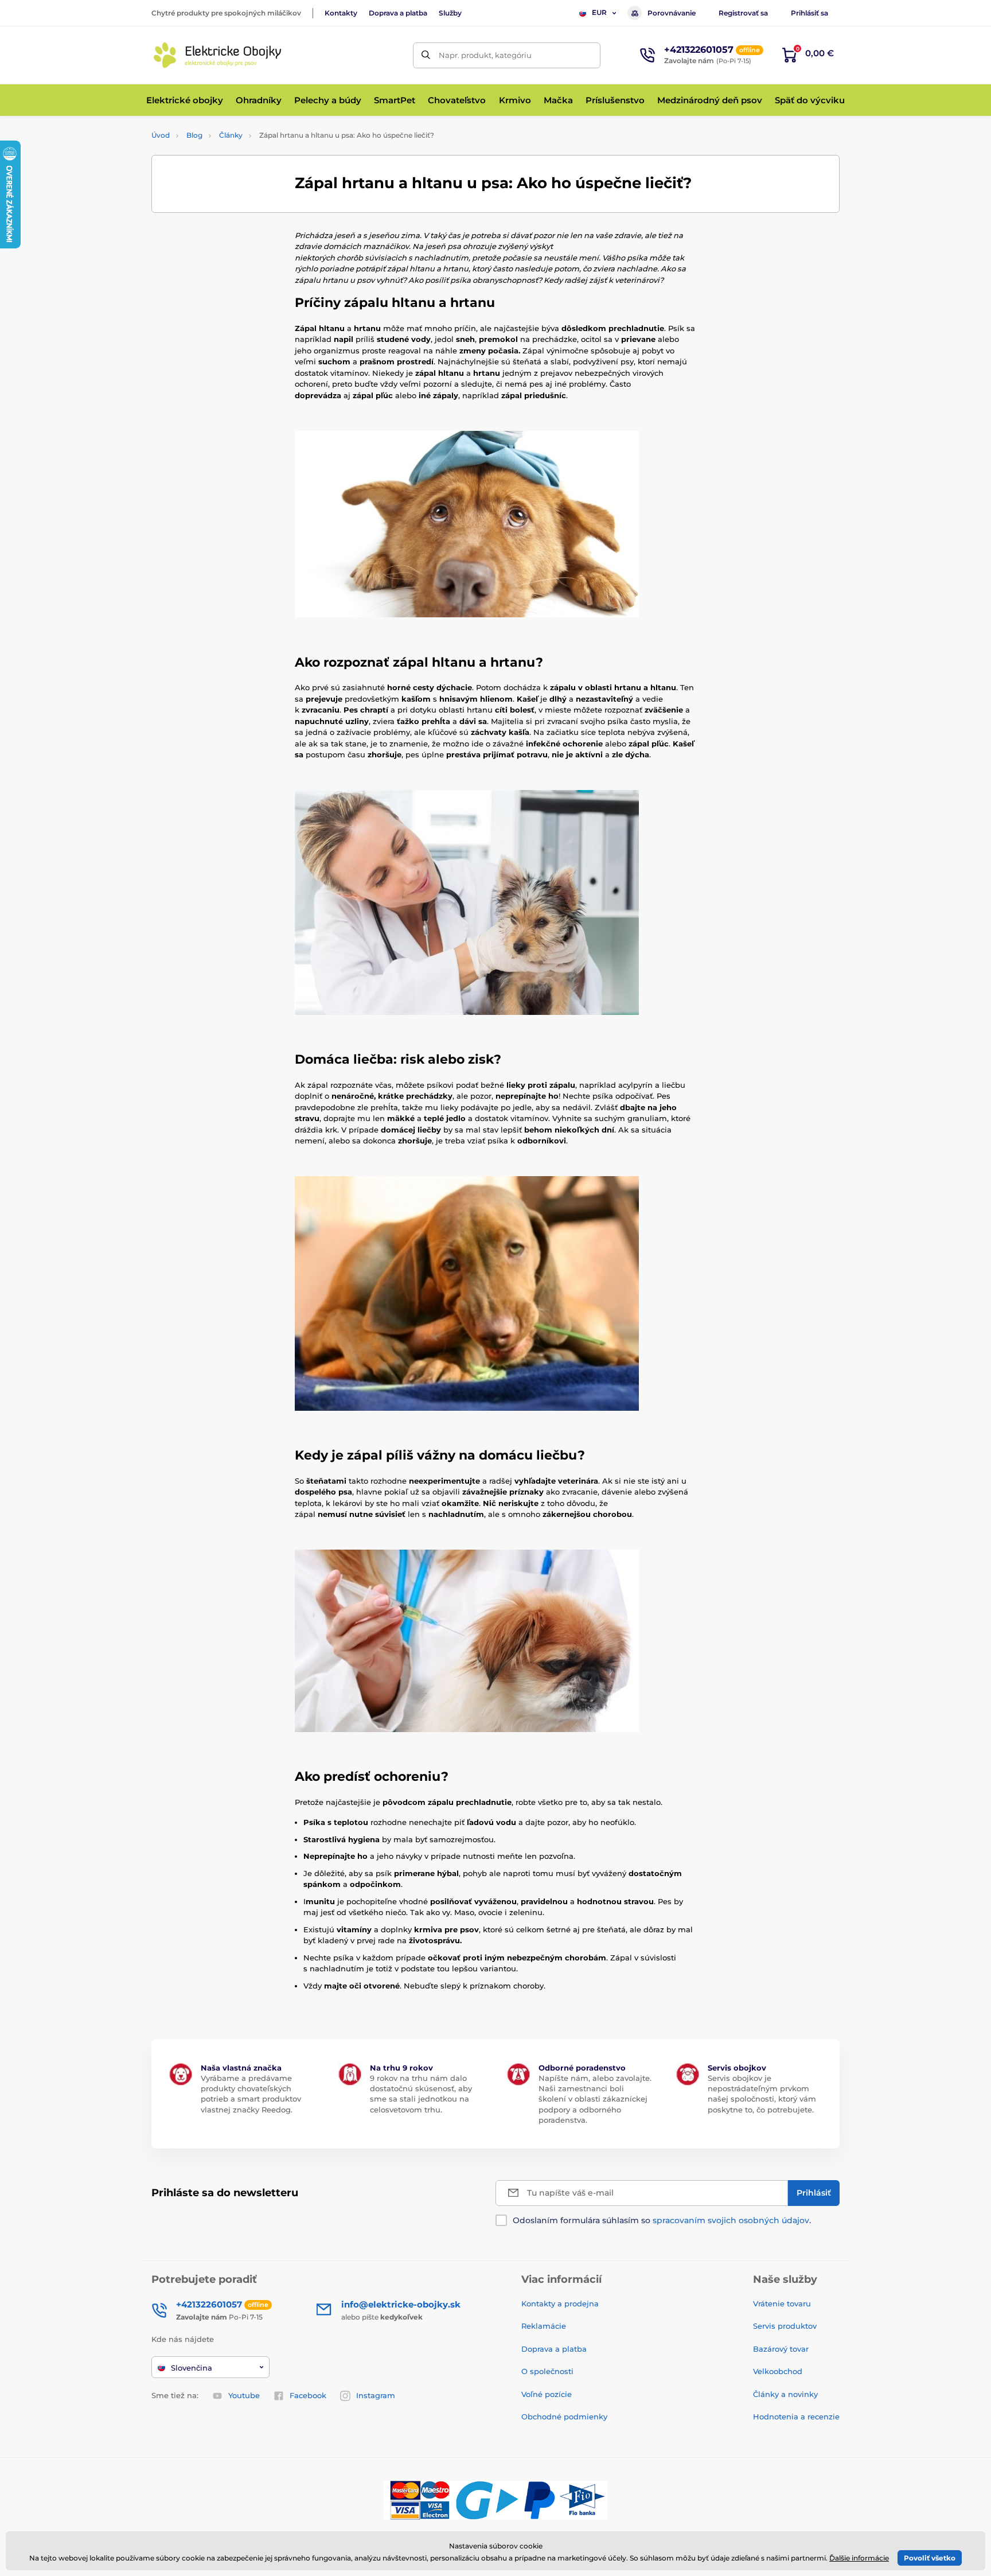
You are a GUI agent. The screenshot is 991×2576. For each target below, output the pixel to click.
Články (231, 135)
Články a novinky (785, 2394)
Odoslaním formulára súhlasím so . (662, 2220)
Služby (450, 13)
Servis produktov (785, 2326)
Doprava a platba (398, 13)
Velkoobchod (778, 2371)
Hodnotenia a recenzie (796, 2417)
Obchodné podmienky (564, 2417)
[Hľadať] (426, 55)
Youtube (244, 2395)
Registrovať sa (743, 13)
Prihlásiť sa (809, 13)
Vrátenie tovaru (782, 2303)
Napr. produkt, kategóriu (485, 55)
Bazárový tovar (781, 2349)
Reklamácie (544, 2326)
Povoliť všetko (930, 2558)
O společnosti (547, 2371)
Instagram (376, 2395)
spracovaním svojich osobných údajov (731, 2220)
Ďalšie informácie (859, 2558)
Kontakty (341, 13)
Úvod (161, 135)
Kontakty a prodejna (560, 2303)
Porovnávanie (672, 13)
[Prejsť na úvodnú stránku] (217, 55)
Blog (194, 135)
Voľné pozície (547, 2394)
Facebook (308, 2395)
